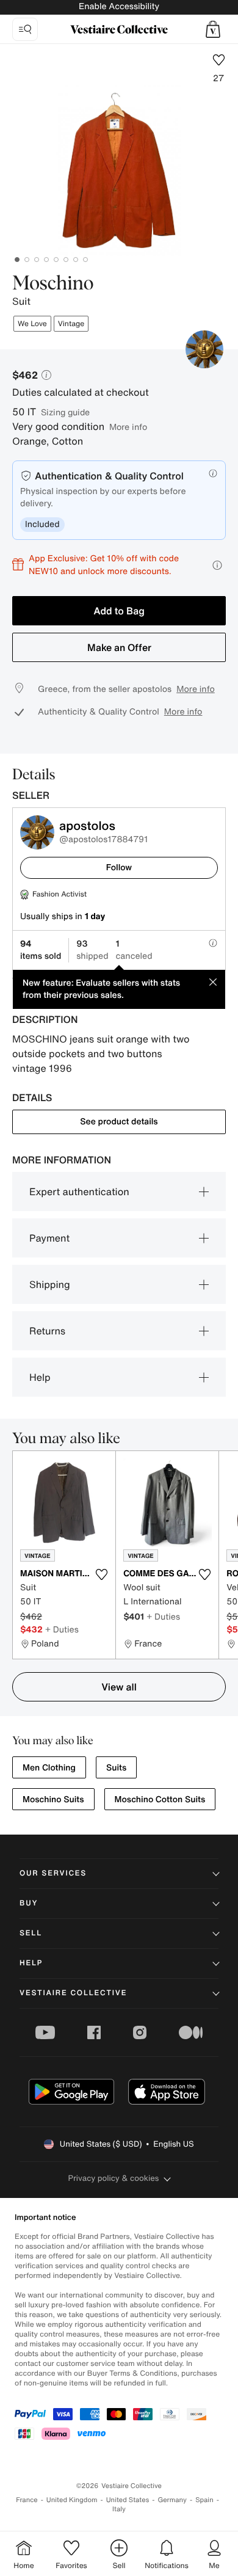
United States (128, 2500)
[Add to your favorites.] (101, 1574)
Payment (49, 1238)
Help (40, 1377)
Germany (172, 2500)
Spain (204, 2500)
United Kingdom (72, 2500)
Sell (31, 1933)
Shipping (50, 1284)
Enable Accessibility (119, 6)
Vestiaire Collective (73, 1993)
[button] (213, 29)
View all (119, 1687)
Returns (47, 1331)
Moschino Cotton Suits (160, 1799)
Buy (29, 1903)
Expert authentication (79, 1192)
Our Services (53, 1873)
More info (128, 427)
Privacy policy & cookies (114, 2178)
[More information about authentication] (213, 473)
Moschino (53, 284)
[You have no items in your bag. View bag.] (213, 29)
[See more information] (217, 565)
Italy (119, 2509)
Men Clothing (49, 1768)
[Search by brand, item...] (25, 29)
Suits (116, 1768)
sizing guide (65, 412)
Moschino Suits (53, 1799)
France (27, 2500)
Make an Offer (119, 647)
